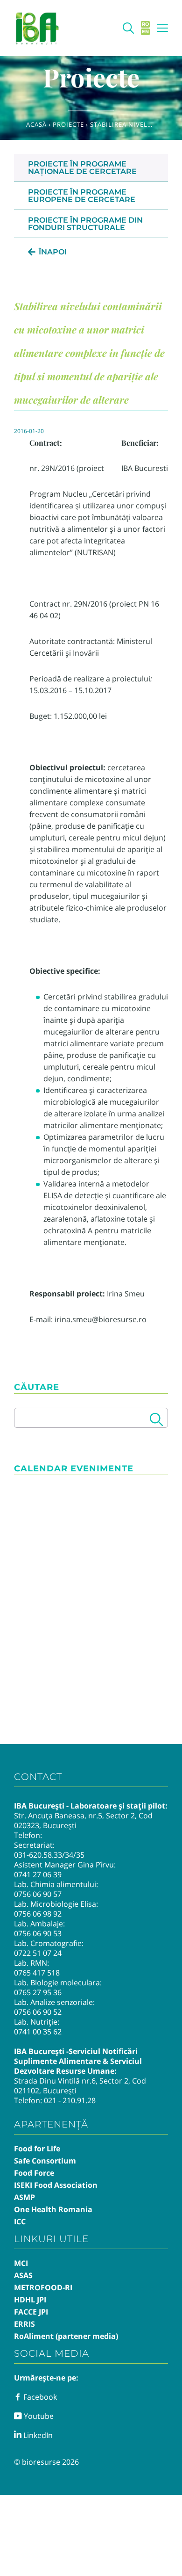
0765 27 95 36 (38, 1992)
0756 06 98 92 (38, 1914)
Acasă (36, 124)
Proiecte (68, 124)
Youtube (38, 2416)
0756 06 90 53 (38, 1933)
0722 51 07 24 (38, 1953)
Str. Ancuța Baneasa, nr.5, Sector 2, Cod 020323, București (83, 1820)
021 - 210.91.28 (70, 2100)
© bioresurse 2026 (46, 2462)
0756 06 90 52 (38, 2012)
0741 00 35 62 (38, 2032)
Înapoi (53, 252)
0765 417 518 (37, 1973)
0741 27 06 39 (38, 1874)
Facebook (39, 2397)
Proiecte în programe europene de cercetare (82, 196)
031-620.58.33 (38, 1855)
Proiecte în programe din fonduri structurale (85, 224)
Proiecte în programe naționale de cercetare (82, 168)
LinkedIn (37, 2435)
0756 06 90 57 (38, 1894)
